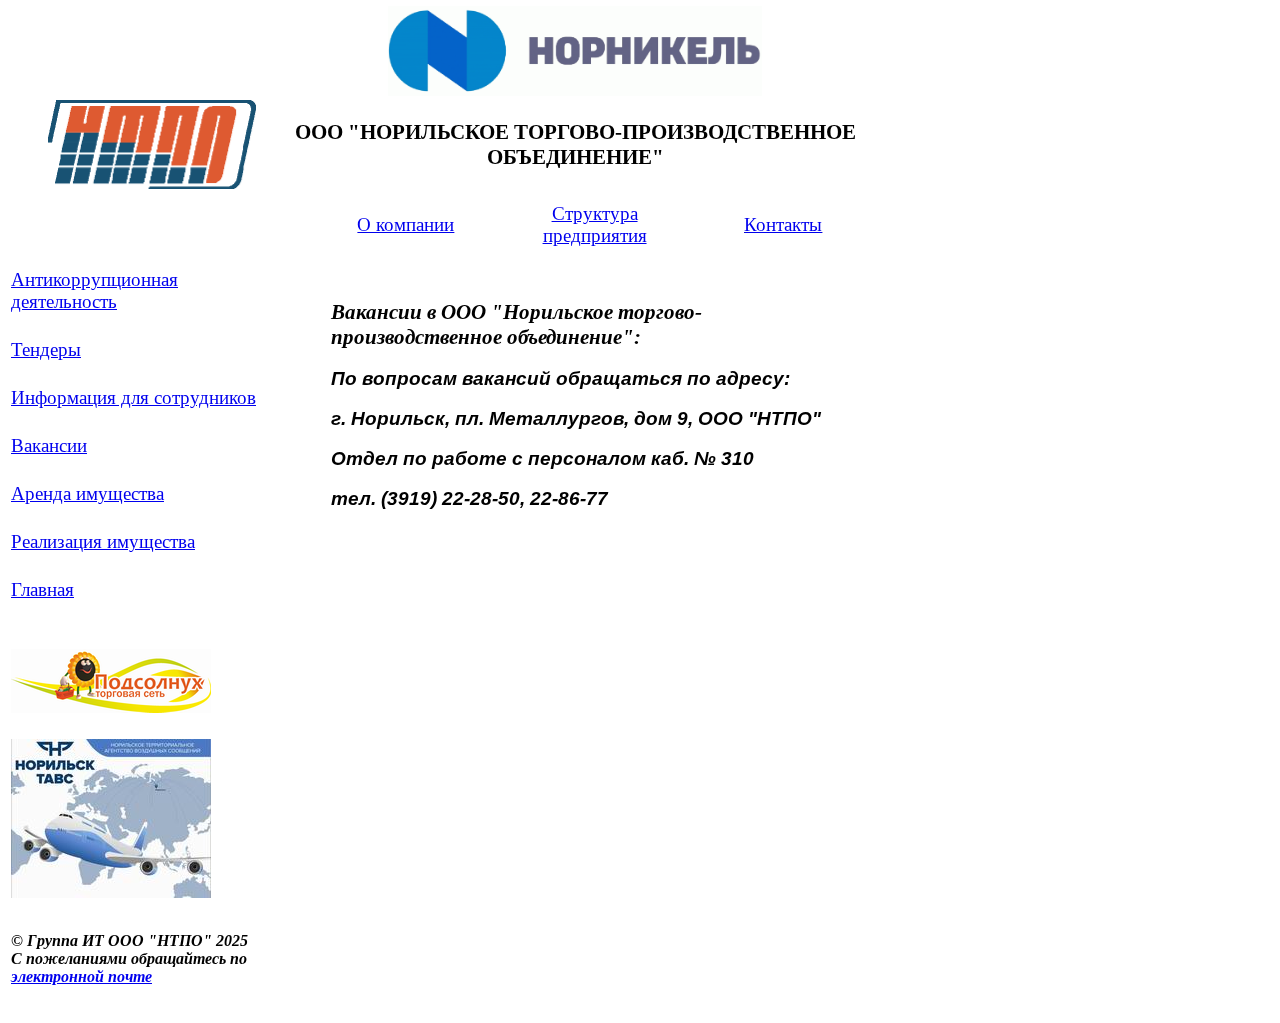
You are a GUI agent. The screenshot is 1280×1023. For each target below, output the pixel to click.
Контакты (783, 224)
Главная (42, 589)
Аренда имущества (87, 493)
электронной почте (81, 976)
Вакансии (49, 445)
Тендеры (46, 349)
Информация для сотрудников (133, 397)
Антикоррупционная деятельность (94, 290)
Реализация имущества (103, 541)
